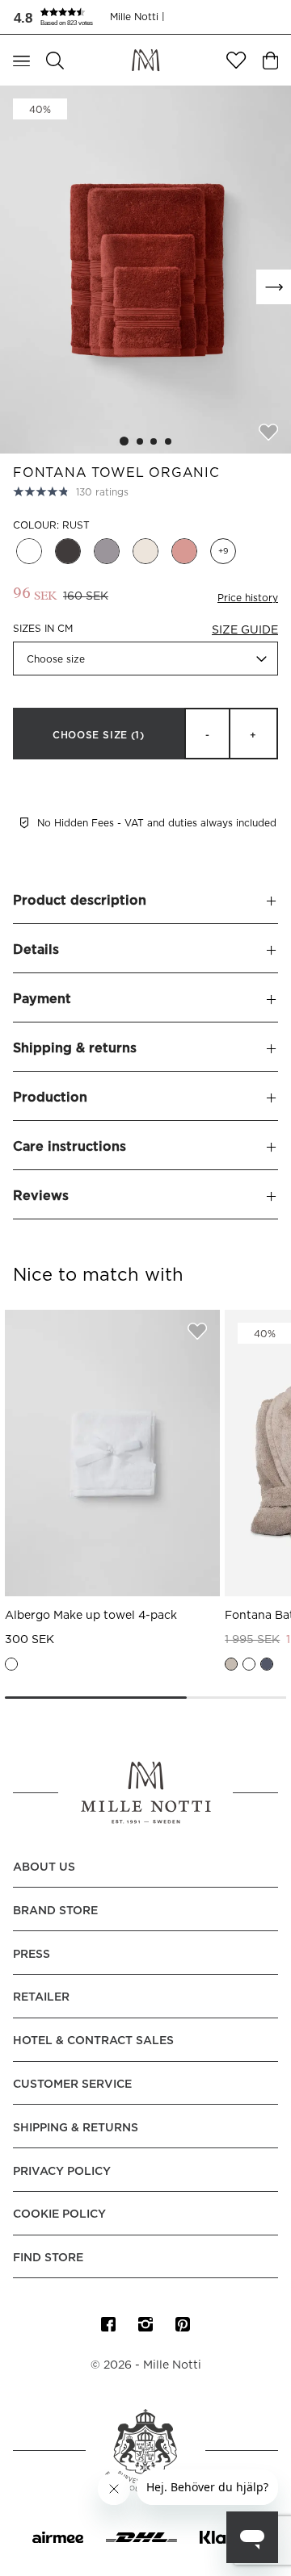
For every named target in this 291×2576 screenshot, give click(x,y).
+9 (223, 551)
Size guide (245, 630)
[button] (61, 17)
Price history (248, 598)
